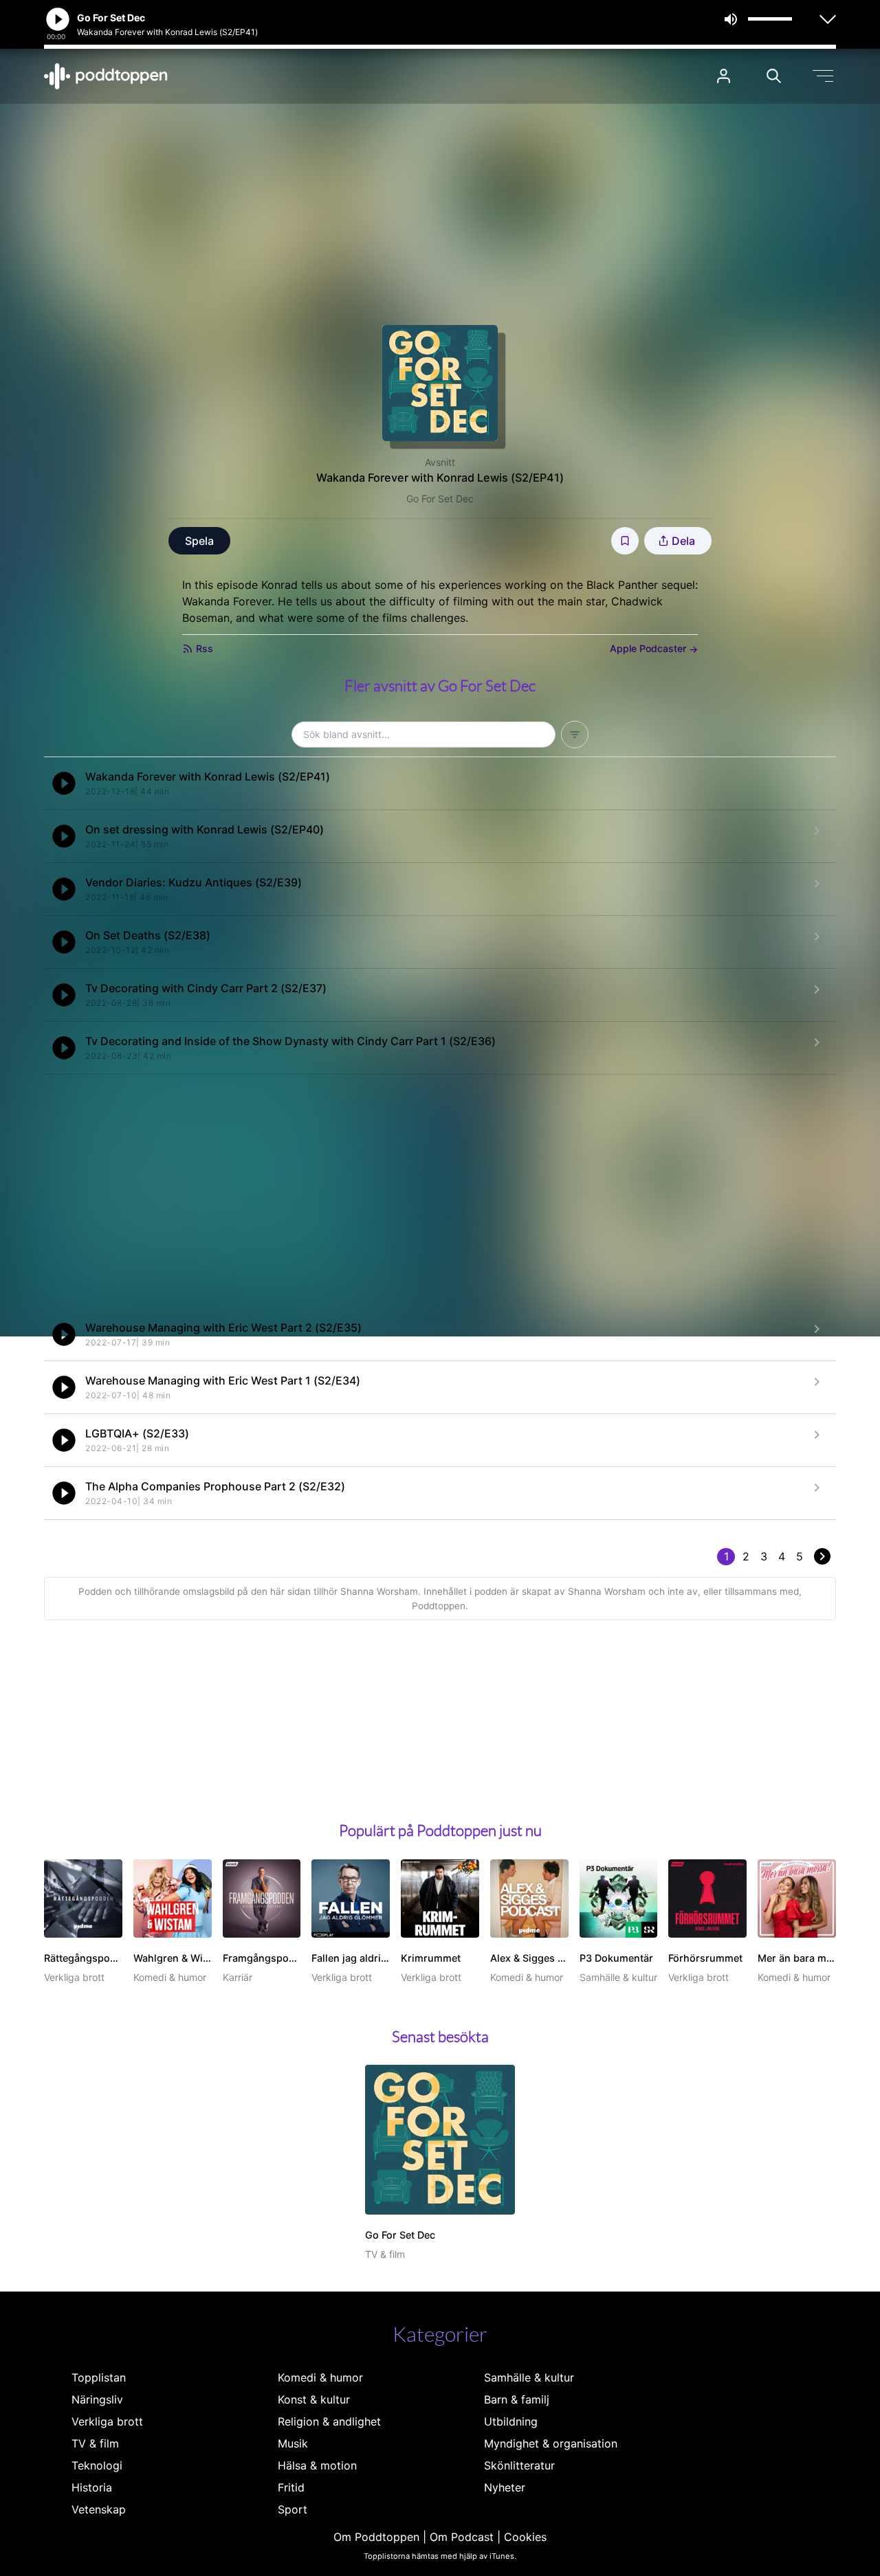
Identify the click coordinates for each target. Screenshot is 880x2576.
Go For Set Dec (440, 499)
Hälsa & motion (317, 2465)
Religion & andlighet (329, 2421)
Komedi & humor (320, 2377)
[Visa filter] (575, 735)
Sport (293, 2509)
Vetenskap (99, 2509)
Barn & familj (517, 2399)
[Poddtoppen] (106, 76)
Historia (92, 2487)
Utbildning (511, 2421)
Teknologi (97, 2465)
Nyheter (505, 2487)
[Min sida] (724, 76)
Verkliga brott (107, 2421)
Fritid (291, 2487)
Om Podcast (462, 2537)
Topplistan (99, 2377)
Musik (293, 2443)
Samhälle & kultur (529, 2377)
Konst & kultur (314, 2399)
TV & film (95, 2443)
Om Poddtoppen (376, 2537)
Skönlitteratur (519, 2465)
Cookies (525, 2537)
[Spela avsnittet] (64, 783)
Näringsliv (97, 2399)
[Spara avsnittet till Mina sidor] (625, 541)
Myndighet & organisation (551, 2443)
